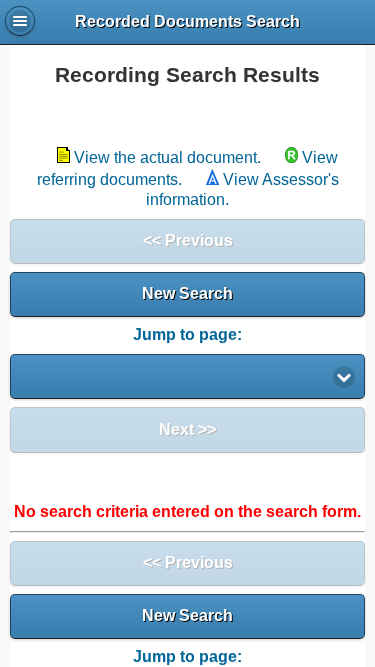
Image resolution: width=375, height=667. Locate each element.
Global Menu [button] (20, 21)
